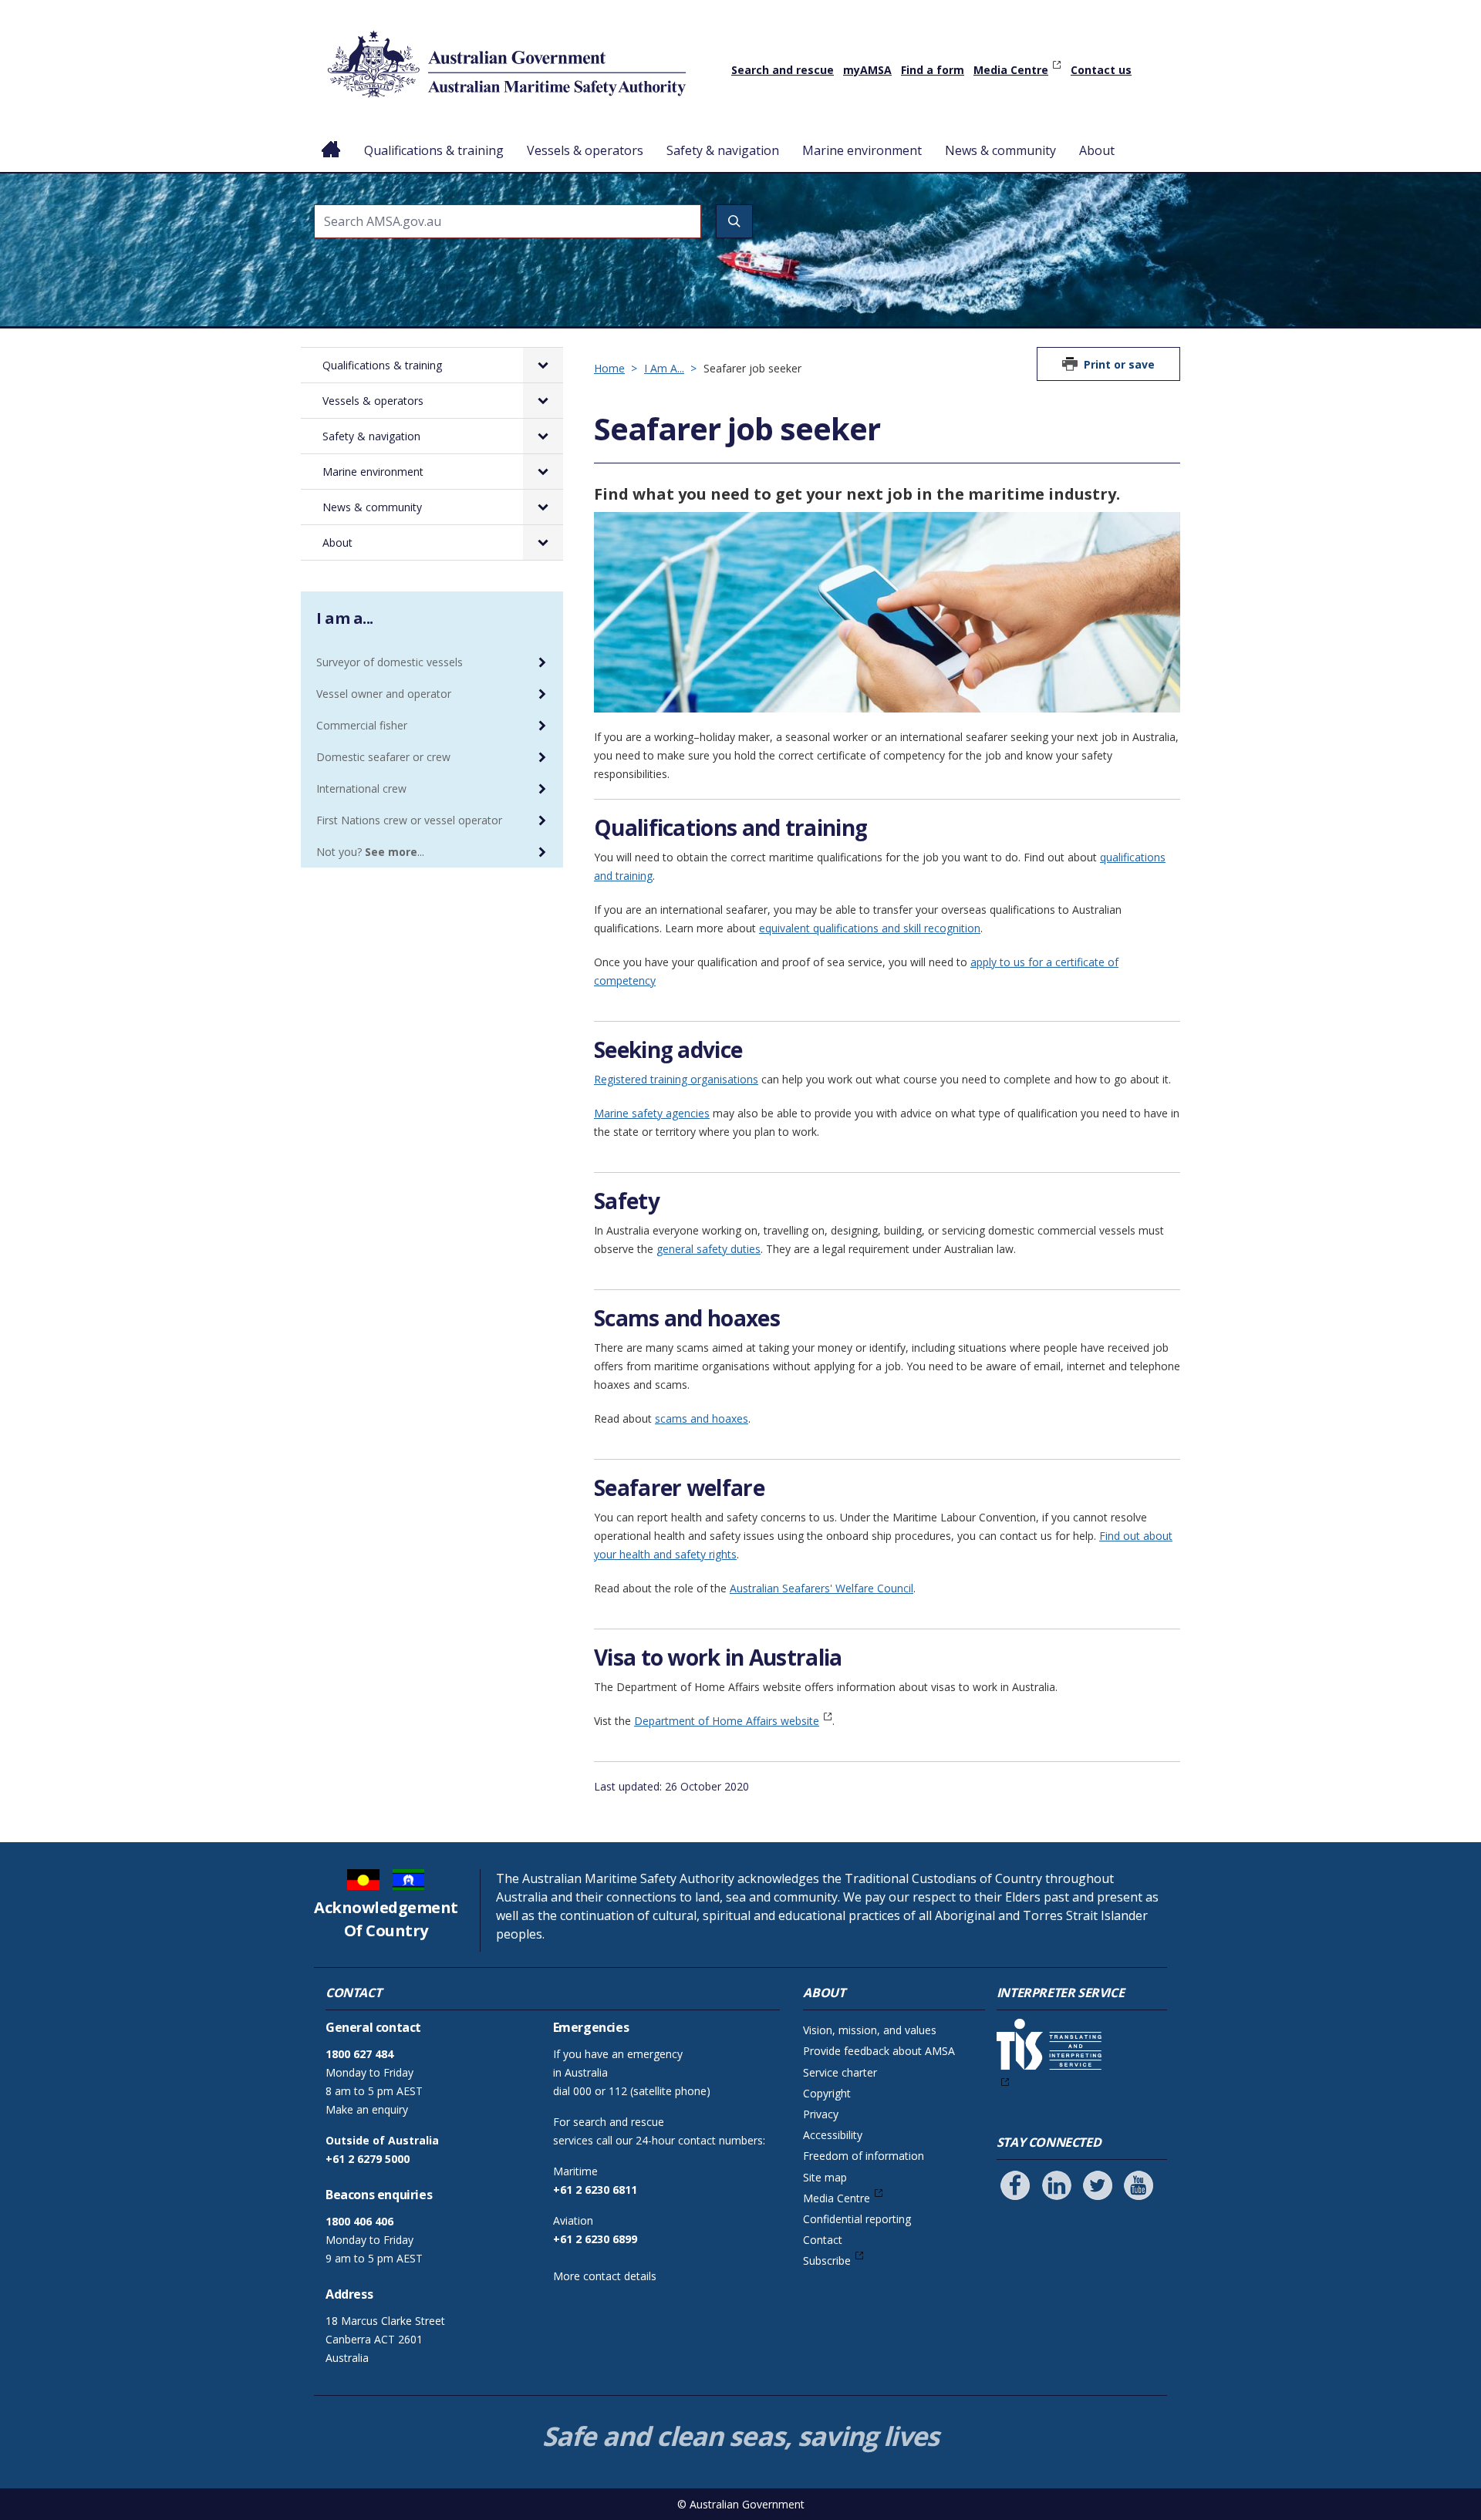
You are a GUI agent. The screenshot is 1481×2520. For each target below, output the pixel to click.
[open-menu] (543, 365)
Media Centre (1011, 70)
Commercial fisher (362, 725)
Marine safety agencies (652, 1113)
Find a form (933, 70)
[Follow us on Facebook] (1015, 2185)
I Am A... (664, 368)
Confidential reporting (857, 2219)
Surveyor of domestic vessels (390, 662)
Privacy (821, 2114)
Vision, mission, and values (870, 2030)
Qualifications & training (434, 150)
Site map (825, 2177)
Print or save (1119, 364)
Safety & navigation (723, 150)
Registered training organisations (676, 1079)
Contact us (1101, 70)
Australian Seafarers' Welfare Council (821, 1588)
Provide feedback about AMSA (879, 2051)
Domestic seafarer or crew (383, 757)
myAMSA (867, 70)
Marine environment (862, 150)
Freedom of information (864, 2156)
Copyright (827, 2093)
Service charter (840, 2072)
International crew (361, 788)
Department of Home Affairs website (727, 1721)
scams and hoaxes (702, 1418)
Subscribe (827, 2261)
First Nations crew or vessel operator (409, 820)
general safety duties (708, 1249)
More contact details (605, 2276)
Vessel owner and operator (384, 694)
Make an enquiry (367, 2109)
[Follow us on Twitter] (1098, 2185)
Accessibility (833, 2135)
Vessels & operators (585, 150)
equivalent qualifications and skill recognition (870, 928)
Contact (823, 2240)
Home (331, 138)
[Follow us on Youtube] (1139, 2185)
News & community (1000, 150)
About (1097, 150)
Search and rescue (783, 70)
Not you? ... (370, 852)
